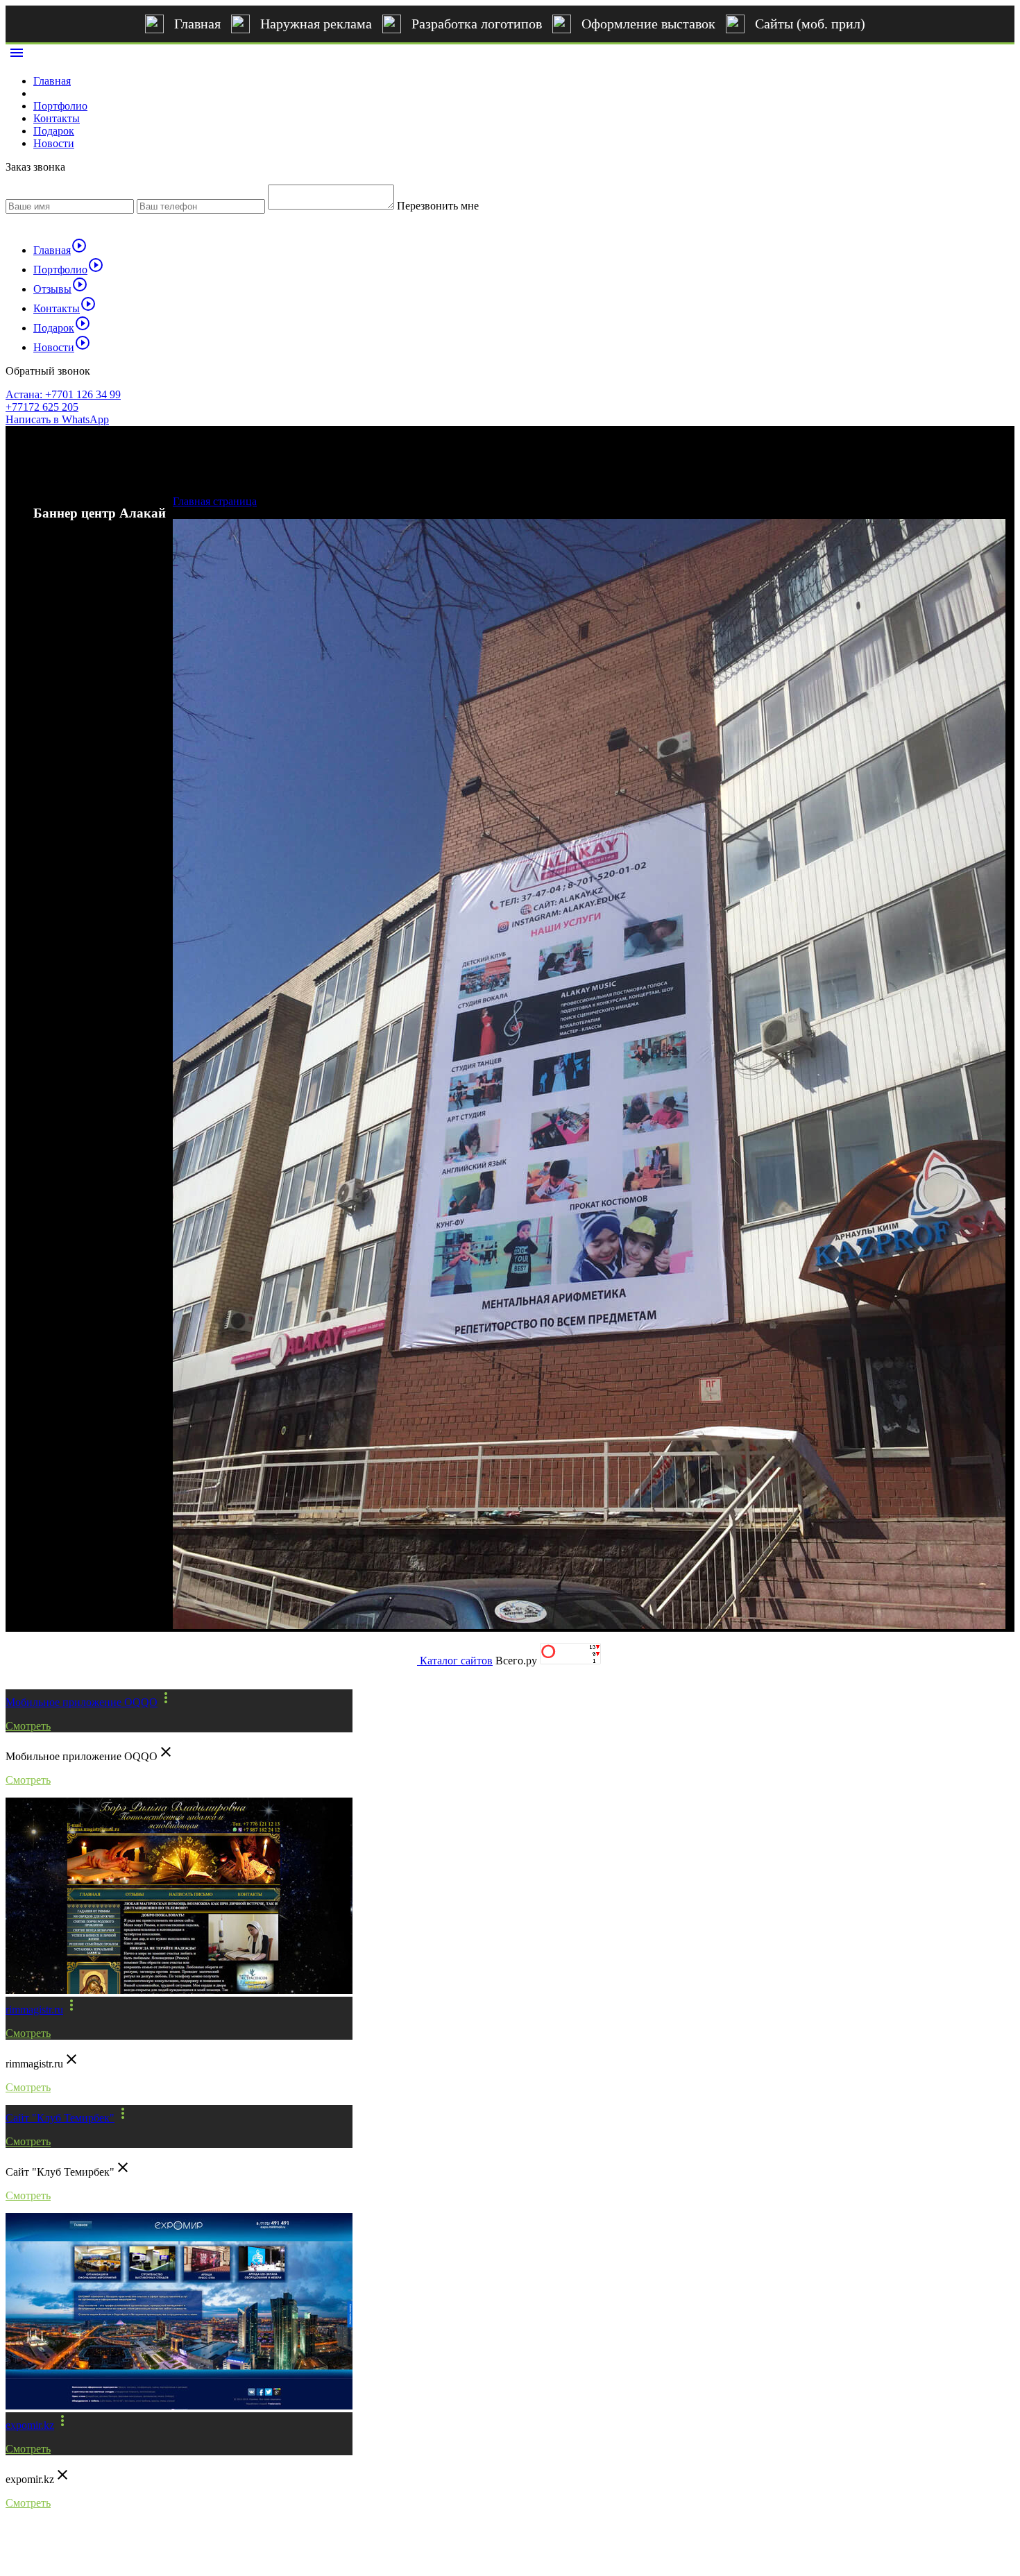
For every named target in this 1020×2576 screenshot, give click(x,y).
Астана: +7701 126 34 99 (63, 394)
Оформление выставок (648, 24)
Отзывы (61, 289)
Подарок (54, 131)
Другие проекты (68, 1666)
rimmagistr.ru (34, 2010)
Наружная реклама (316, 24)
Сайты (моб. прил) (810, 24)
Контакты (57, 118)
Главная (197, 24)
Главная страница (215, 501)
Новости (54, 143)
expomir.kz (30, 2425)
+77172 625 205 (42, 407)
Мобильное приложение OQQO (82, 1702)
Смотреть (28, 1726)
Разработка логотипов (477, 24)
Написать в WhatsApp (57, 419)
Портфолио (60, 106)
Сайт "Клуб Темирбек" (60, 2118)
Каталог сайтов (456, 1661)
